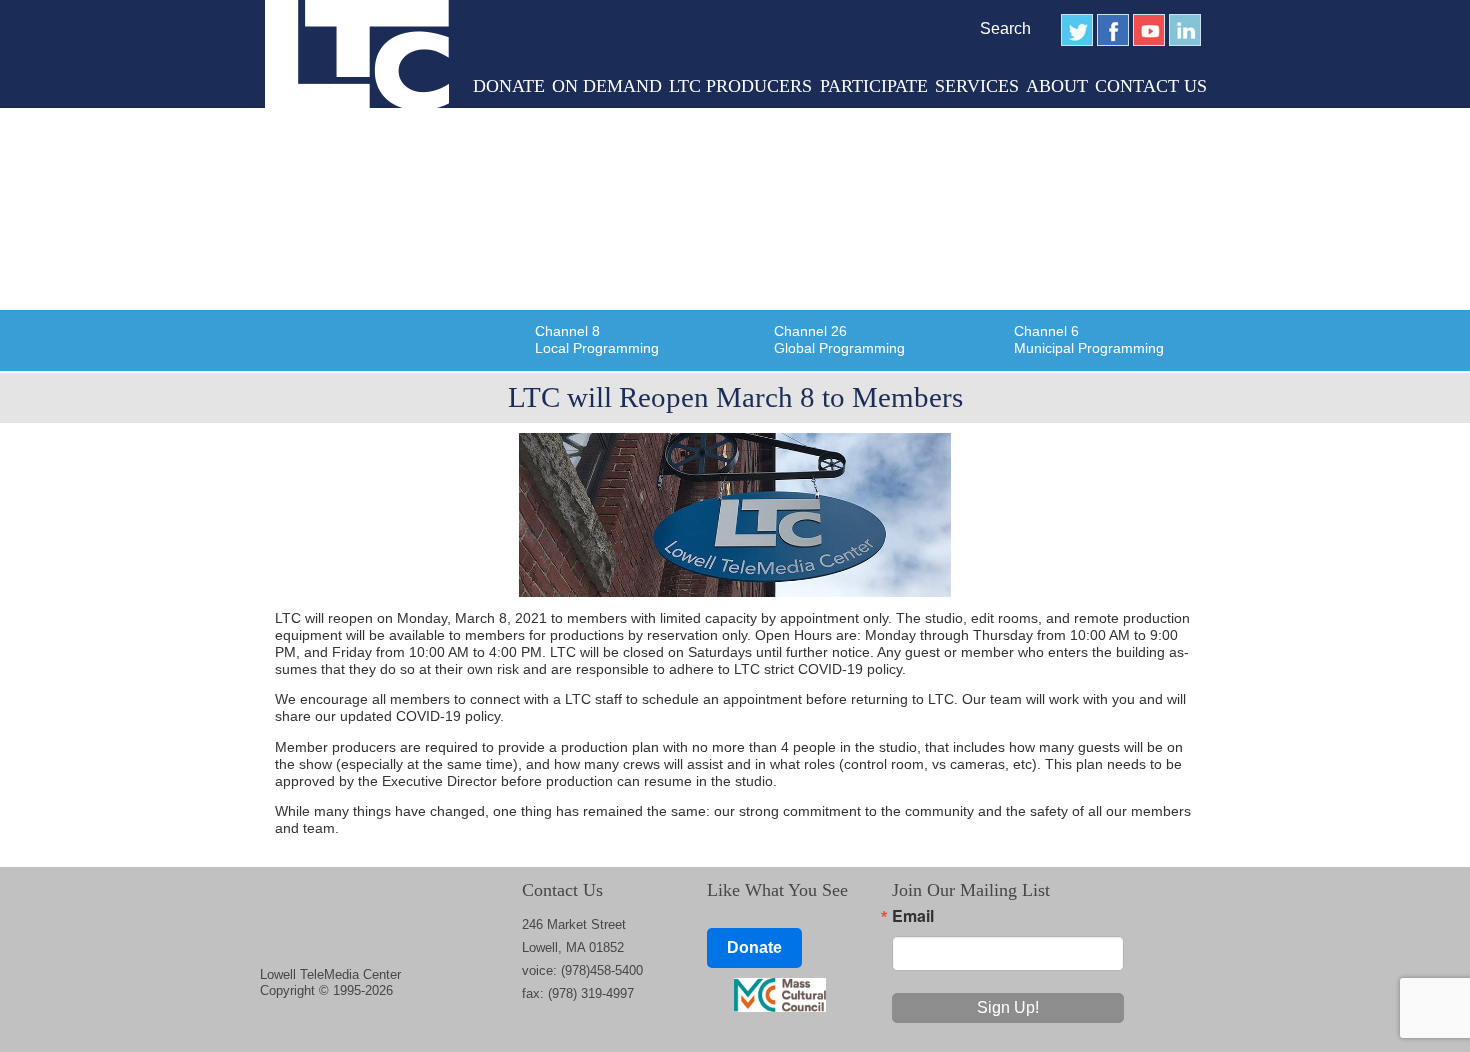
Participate (874, 86)
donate (509, 86)
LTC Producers (740, 86)
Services (977, 86)
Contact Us (1151, 86)
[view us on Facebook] (1113, 30)
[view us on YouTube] (1149, 30)
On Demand (607, 86)
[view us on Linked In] (1185, 30)
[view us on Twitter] (1077, 30)
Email (913, 916)
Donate (754, 947)
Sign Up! (1008, 1007)
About (1057, 86)
